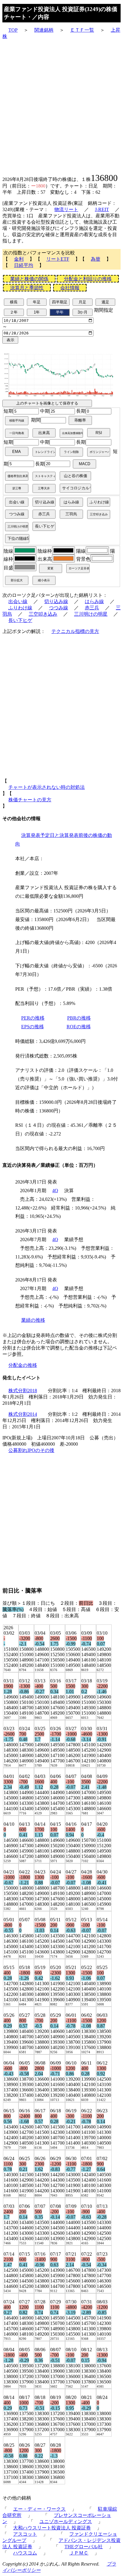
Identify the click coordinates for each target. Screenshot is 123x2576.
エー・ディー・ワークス (39, 2509)
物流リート (66, 209)
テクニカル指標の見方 (75, 631)
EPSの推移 (33, 1027)
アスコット (25, 2534)
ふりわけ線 (20, 608)
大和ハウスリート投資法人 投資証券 (52, 2528)
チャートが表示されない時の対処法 (47, 787)
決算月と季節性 (27, 288)
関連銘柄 (44, 30)
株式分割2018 (23, 1391)
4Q (55, 1191)
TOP (13, 30)
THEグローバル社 (84, 2547)
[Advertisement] (61, 106)
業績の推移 (33, 1320)
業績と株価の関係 (29, 279)
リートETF (58, 259)
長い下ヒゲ (20, 620)
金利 (19, 259)
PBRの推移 (79, 1018)
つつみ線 (59, 608)
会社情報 (70, 288)
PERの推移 (33, 1018)
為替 (96, 259)
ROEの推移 (79, 1027)
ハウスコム (25, 2553)
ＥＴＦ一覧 (82, 30)
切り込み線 (56, 601)
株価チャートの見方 (30, 800)
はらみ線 (94, 601)
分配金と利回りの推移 (88, 279)
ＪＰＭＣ (79, 2553)
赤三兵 (92, 608)
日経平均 (24, 265)
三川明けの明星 (91, 614)
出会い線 (18, 601)
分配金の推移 (23, 1365)
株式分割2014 (23, 1414)
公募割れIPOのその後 (31, 1450)
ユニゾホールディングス (66, 2522)
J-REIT (102, 209)
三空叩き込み (43, 614)
